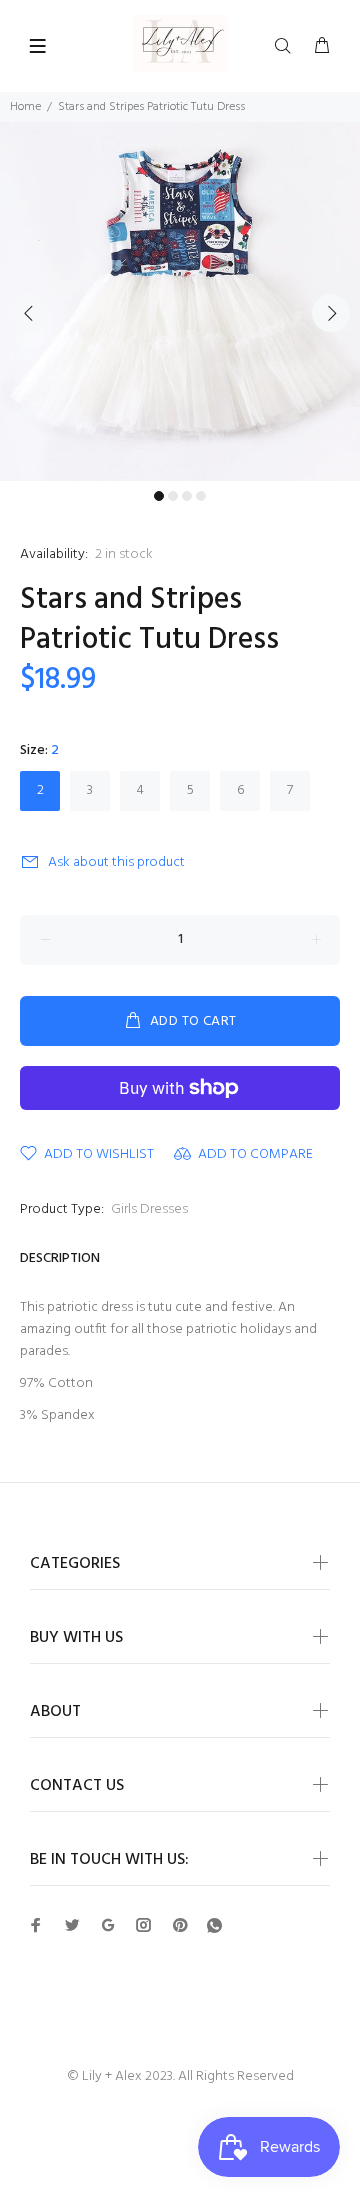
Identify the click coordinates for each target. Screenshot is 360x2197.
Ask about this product (116, 862)
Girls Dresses (149, 1209)
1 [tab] (159, 496)
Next (331, 313)
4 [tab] (201, 496)
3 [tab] (187, 496)
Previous (29, 313)
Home (25, 107)
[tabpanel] (180, 301)
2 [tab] (173, 496)
